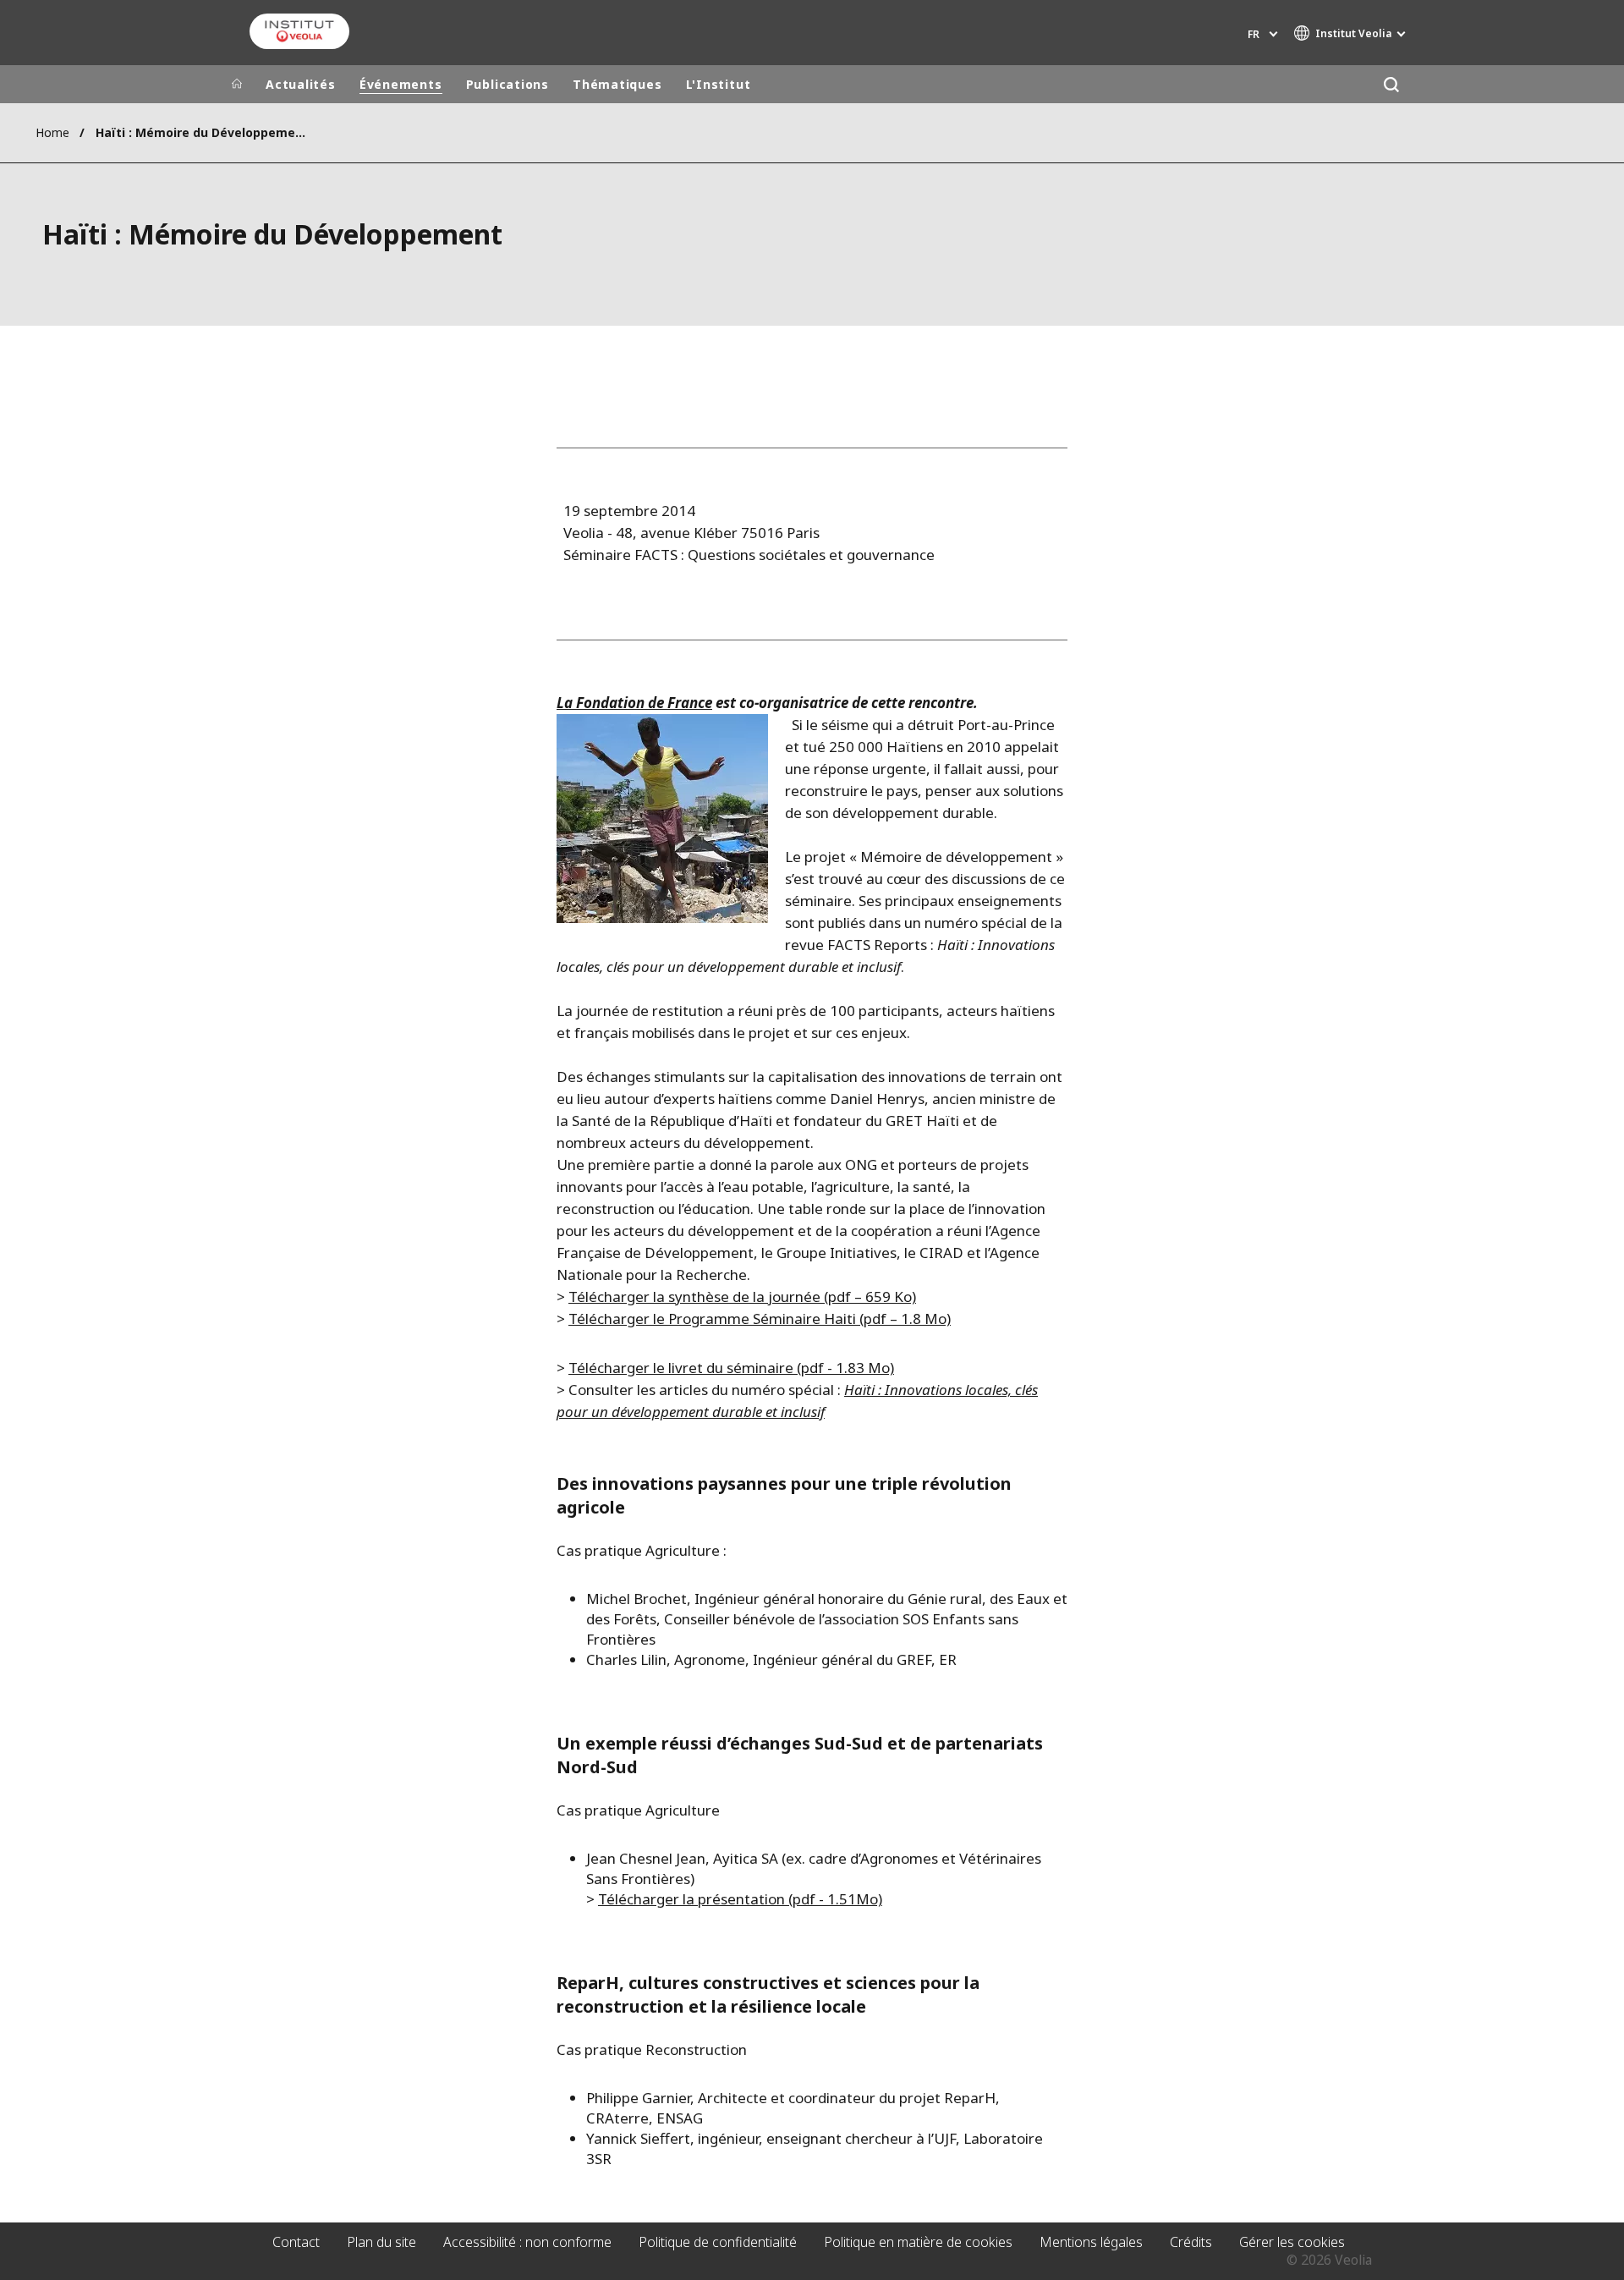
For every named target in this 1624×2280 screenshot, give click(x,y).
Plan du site (381, 2242)
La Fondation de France (634, 703)
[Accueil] (237, 85)
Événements (401, 84)
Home (52, 132)
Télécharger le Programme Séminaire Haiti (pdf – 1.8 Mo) (760, 1319)
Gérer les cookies (1292, 2242)
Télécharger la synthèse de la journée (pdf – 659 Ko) (742, 1297)
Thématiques (617, 84)
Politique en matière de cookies (918, 2242)
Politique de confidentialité (718, 2242)
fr (1254, 34)
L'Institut (719, 84)
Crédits (1191, 2242)
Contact (296, 2242)
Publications (507, 84)
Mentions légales (1091, 2242)
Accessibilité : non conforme (527, 2242)
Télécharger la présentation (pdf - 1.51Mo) (740, 1899)
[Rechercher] (1391, 84)
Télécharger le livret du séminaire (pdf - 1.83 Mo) (731, 1368)
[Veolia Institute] (299, 31)
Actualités (301, 84)
